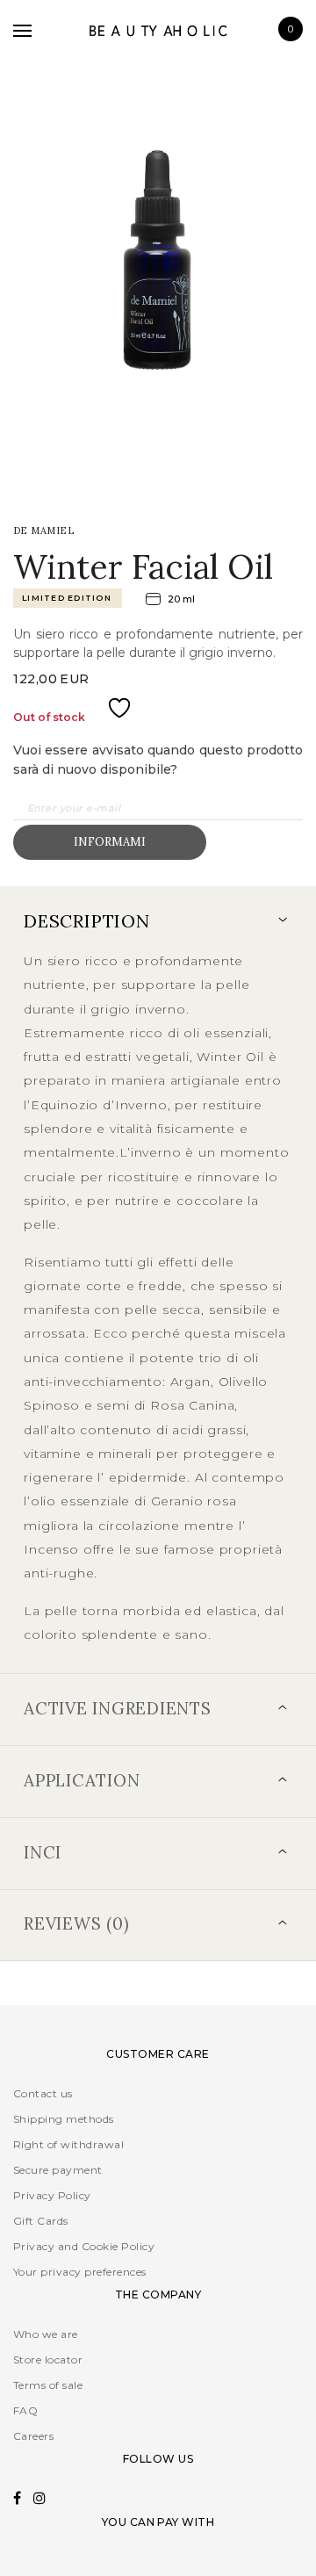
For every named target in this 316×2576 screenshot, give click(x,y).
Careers (33, 2436)
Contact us (43, 2093)
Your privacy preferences (80, 2272)
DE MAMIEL (43, 530)
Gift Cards (41, 2221)
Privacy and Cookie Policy (84, 2246)
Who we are (46, 2334)
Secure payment (58, 2170)
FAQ (25, 2410)
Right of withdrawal (68, 2144)
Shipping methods (64, 2119)
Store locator (48, 2360)
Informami (110, 842)
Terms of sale (48, 2385)
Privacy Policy (52, 2195)
